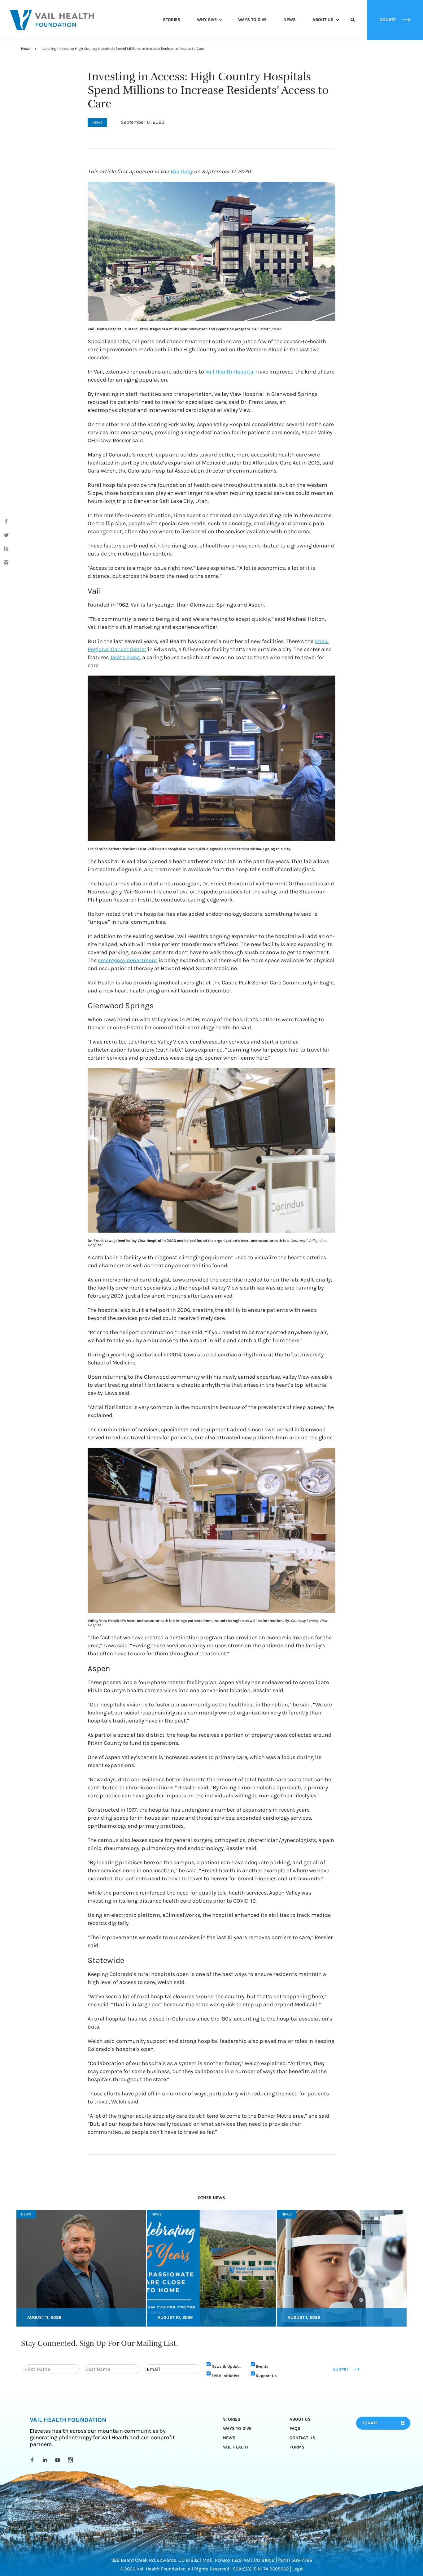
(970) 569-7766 (295, 2560)
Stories (172, 20)
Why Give (207, 20)
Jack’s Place (125, 657)
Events (262, 2366)
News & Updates (227, 2366)
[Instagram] (71, 2460)
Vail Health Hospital (230, 372)
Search (353, 25)
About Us (323, 20)
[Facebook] (33, 2460)
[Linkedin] (46, 2460)
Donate (370, 2423)
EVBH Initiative (225, 2375)
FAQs (295, 2428)
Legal (298, 2569)
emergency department (128, 960)
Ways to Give (252, 20)
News (290, 20)
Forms (297, 2447)
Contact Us (302, 2438)
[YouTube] (59, 2460)
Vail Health (235, 2447)
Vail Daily (181, 171)
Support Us (266, 2375)
